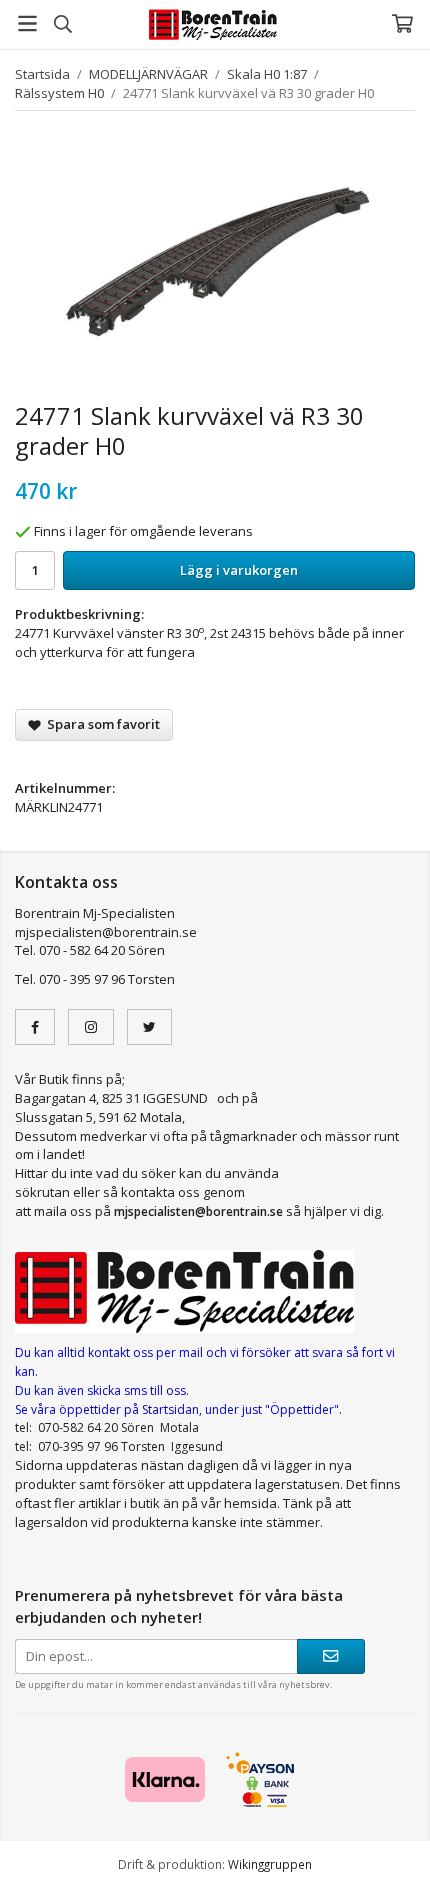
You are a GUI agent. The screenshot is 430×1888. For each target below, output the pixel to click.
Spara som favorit (100, 724)
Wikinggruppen (270, 1864)
